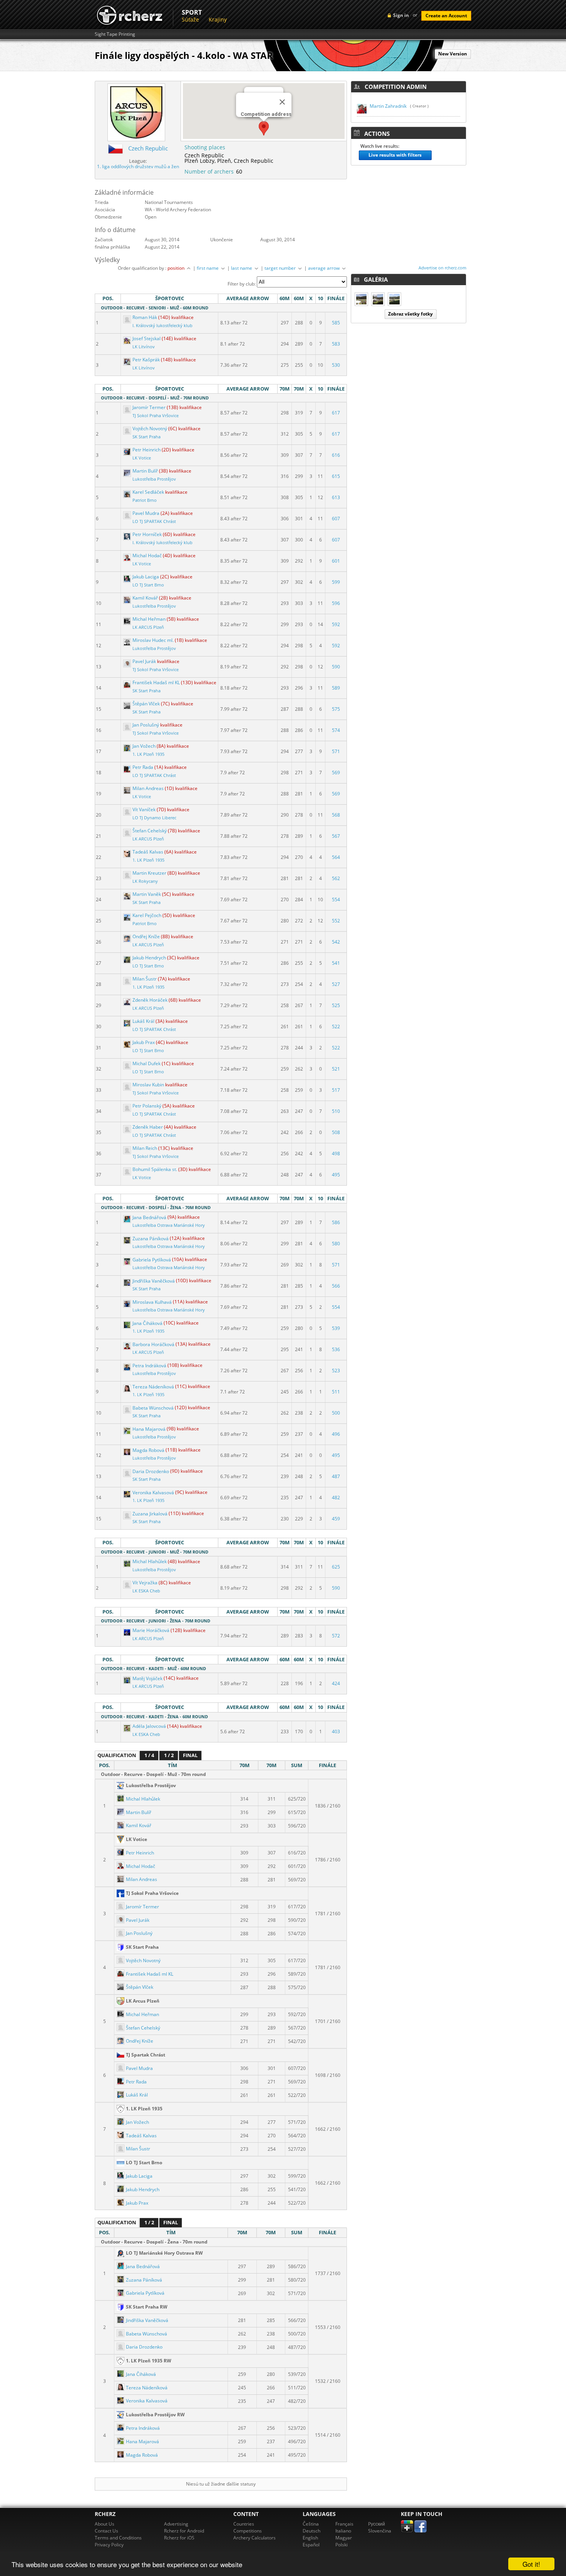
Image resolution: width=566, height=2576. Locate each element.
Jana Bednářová (149, 1217)
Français (344, 2524)
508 (336, 1132)
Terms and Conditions (118, 2538)
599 (336, 582)
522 (336, 1027)
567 (336, 836)
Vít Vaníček (144, 809)
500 (336, 1413)
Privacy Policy (109, 2545)
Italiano (343, 2531)
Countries (244, 2524)
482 (336, 1498)
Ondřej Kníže (146, 936)
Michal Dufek (147, 1063)
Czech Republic (148, 148)
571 (336, 751)
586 (336, 1222)
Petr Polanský (147, 1106)
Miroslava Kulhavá (152, 1302)
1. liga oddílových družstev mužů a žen (138, 166)
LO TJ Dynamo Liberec (154, 818)
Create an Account (446, 16)
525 (336, 1005)
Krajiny (218, 19)
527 (336, 984)
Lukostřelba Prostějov (154, 479)
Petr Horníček (147, 534)
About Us (105, 2524)
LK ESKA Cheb (146, 1591)
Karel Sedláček (148, 492)
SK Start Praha (147, 437)
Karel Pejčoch (147, 915)
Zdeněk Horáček (150, 1000)
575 (336, 709)
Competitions (248, 2531)
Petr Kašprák (146, 360)
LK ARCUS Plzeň (148, 627)
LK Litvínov (144, 347)
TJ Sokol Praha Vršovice (156, 416)
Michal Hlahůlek (150, 1561)
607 (336, 519)
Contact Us (106, 2531)
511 (336, 1392)
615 (336, 476)
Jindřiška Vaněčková (154, 1281)
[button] (264, 128)
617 (336, 413)
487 (336, 1476)
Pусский (377, 2524)
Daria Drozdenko (151, 1471)
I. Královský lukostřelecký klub (162, 326)
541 (336, 963)
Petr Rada (143, 767)
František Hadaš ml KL (156, 682)
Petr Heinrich (147, 450)
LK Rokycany (145, 881)
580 (336, 1244)
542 (336, 942)
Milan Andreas (148, 788)
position (177, 268)
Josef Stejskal (147, 338)
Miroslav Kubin (148, 1085)
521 (336, 1069)
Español (311, 2545)
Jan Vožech (144, 746)
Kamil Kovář (145, 598)
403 (336, 1732)
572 (336, 1636)
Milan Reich (145, 1148)
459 (336, 1519)
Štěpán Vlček (146, 704)
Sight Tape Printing (115, 34)
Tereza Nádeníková (153, 1387)
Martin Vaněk (147, 894)
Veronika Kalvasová (153, 1493)
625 (336, 1567)
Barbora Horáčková (153, 1344)
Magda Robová (148, 1450)
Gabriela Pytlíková (152, 1260)
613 (336, 497)
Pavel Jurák (144, 661)
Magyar (344, 2538)
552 (336, 921)
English (310, 2538)
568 (336, 815)
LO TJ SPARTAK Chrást (154, 521)
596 (336, 603)
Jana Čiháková (147, 1323)
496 (336, 1434)
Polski (342, 2545)
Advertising (176, 2524)
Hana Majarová (149, 1429)
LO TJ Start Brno (148, 585)
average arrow (324, 268)
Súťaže (190, 19)
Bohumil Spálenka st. (155, 1169)
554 (336, 900)
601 (336, 561)
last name (242, 268)
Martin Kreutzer (149, 873)
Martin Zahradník (388, 106)
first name (208, 268)
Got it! (531, 2564)
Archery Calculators (255, 2538)
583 (336, 344)
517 (336, 1090)
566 (336, 1286)
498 (336, 1154)
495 (336, 1175)
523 (336, 1371)
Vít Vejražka (145, 1583)
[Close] (282, 102)
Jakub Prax (144, 1042)
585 (336, 323)
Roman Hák (145, 317)
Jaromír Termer (149, 407)
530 (336, 365)
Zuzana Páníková (151, 1239)
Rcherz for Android (184, 2531)
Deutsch (311, 2531)
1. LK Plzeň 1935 (148, 754)
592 (336, 624)
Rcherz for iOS (179, 2538)
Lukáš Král (143, 1021)
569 (336, 773)
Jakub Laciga (146, 577)
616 (336, 455)
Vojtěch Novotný (150, 428)
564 (336, 857)
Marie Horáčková (151, 1630)
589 (336, 688)
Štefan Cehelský (150, 831)
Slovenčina (380, 2531)
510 (336, 1111)
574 (336, 730)
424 (336, 1683)
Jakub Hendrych (149, 958)
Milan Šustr (145, 979)
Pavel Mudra (146, 513)
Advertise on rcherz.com (442, 268)
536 (336, 1349)
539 (336, 1328)
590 (336, 667)
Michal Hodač (147, 555)
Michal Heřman (149, 619)
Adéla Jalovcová (149, 1726)
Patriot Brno (145, 500)
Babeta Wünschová (153, 1408)
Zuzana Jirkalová (150, 1514)
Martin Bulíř (145, 471)
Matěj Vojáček (147, 1678)
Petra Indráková (149, 1366)
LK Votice (142, 458)
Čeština (311, 2524)
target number (281, 268)
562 (336, 878)
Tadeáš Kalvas (148, 852)
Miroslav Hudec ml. (153, 640)
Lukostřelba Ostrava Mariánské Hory (169, 1225)
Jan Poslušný (146, 725)
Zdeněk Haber (148, 1127)
